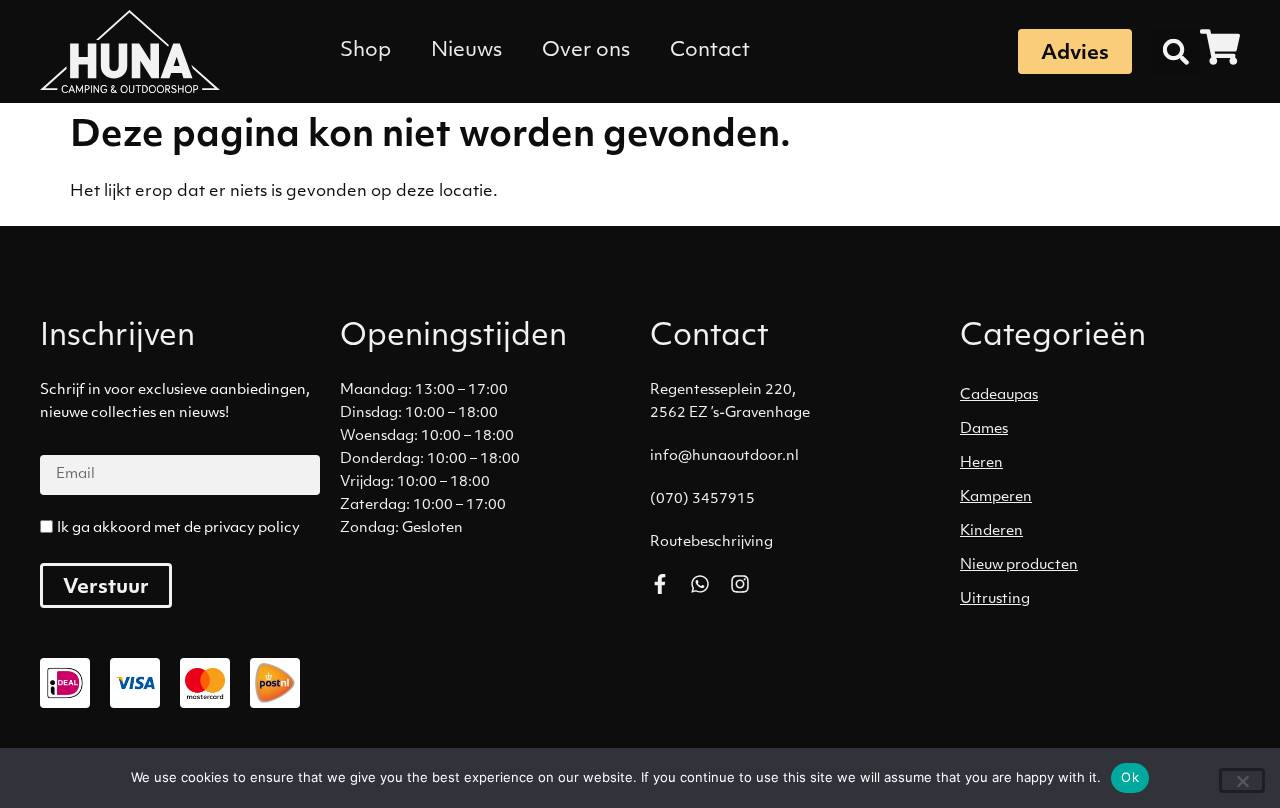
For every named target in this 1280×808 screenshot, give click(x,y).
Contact (710, 51)
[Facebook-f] (660, 584)
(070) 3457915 (702, 499)
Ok (1130, 777)
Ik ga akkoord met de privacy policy (178, 528)
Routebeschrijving (711, 542)
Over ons (586, 51)
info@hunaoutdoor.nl (724, 456)
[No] (1242, 780)
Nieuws (466, 51)
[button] (1176, 52)
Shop (365, 51)
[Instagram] (740, 584)
